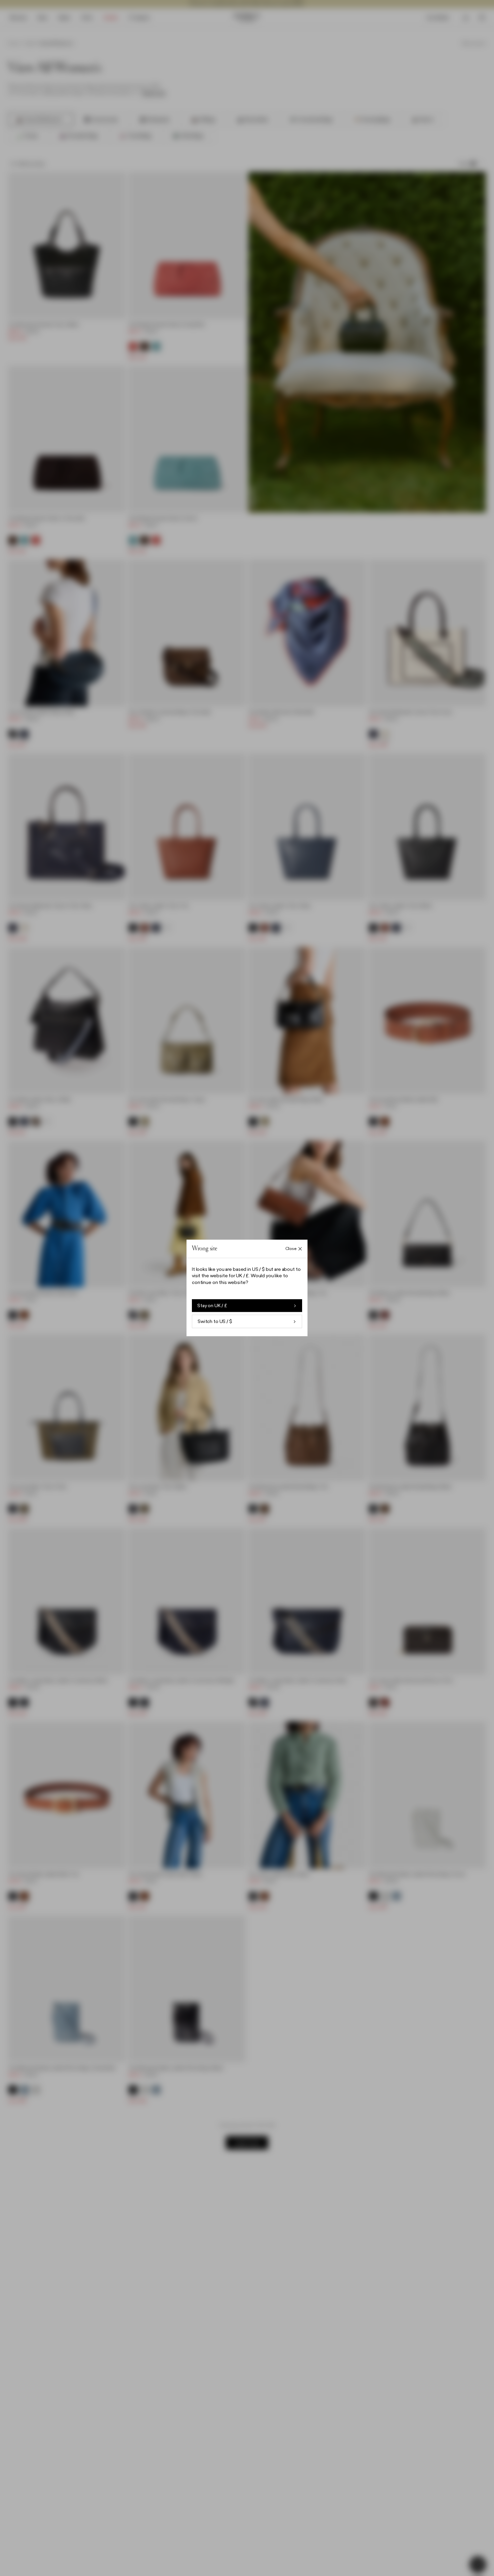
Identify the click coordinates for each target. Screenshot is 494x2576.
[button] (247, 1288)
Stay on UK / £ (212, 1306)
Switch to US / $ (215, 1322)
